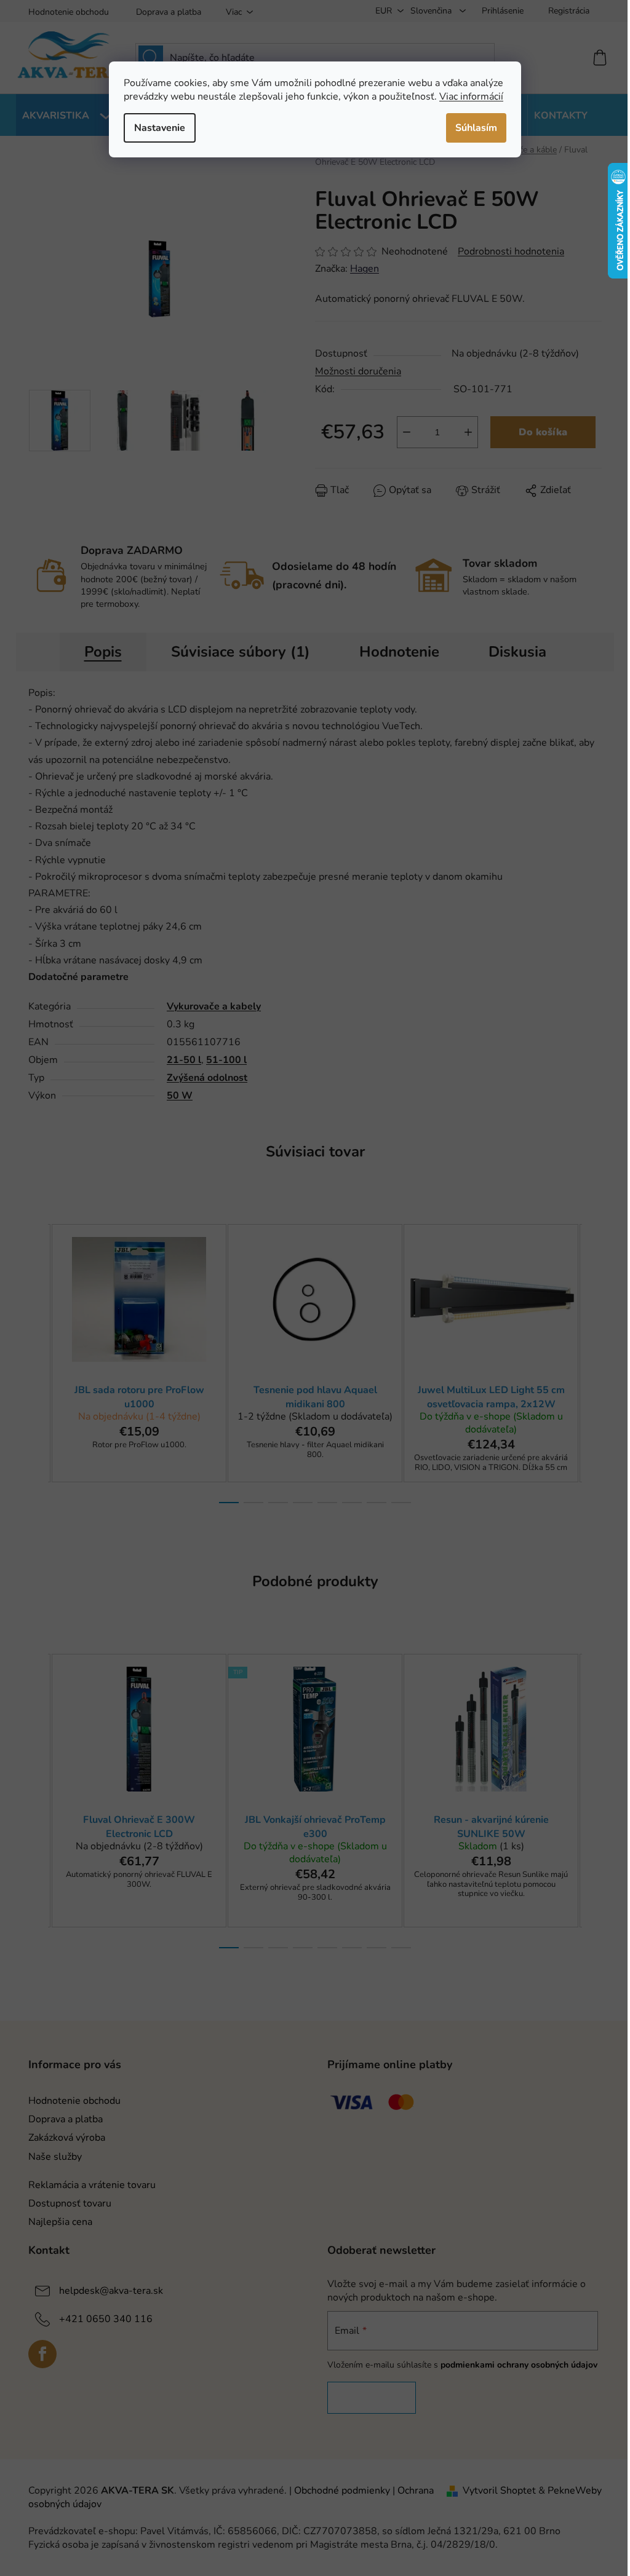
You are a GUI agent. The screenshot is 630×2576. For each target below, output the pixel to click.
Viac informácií (471, 97)
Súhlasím (476, 128)
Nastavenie (160, 128)
